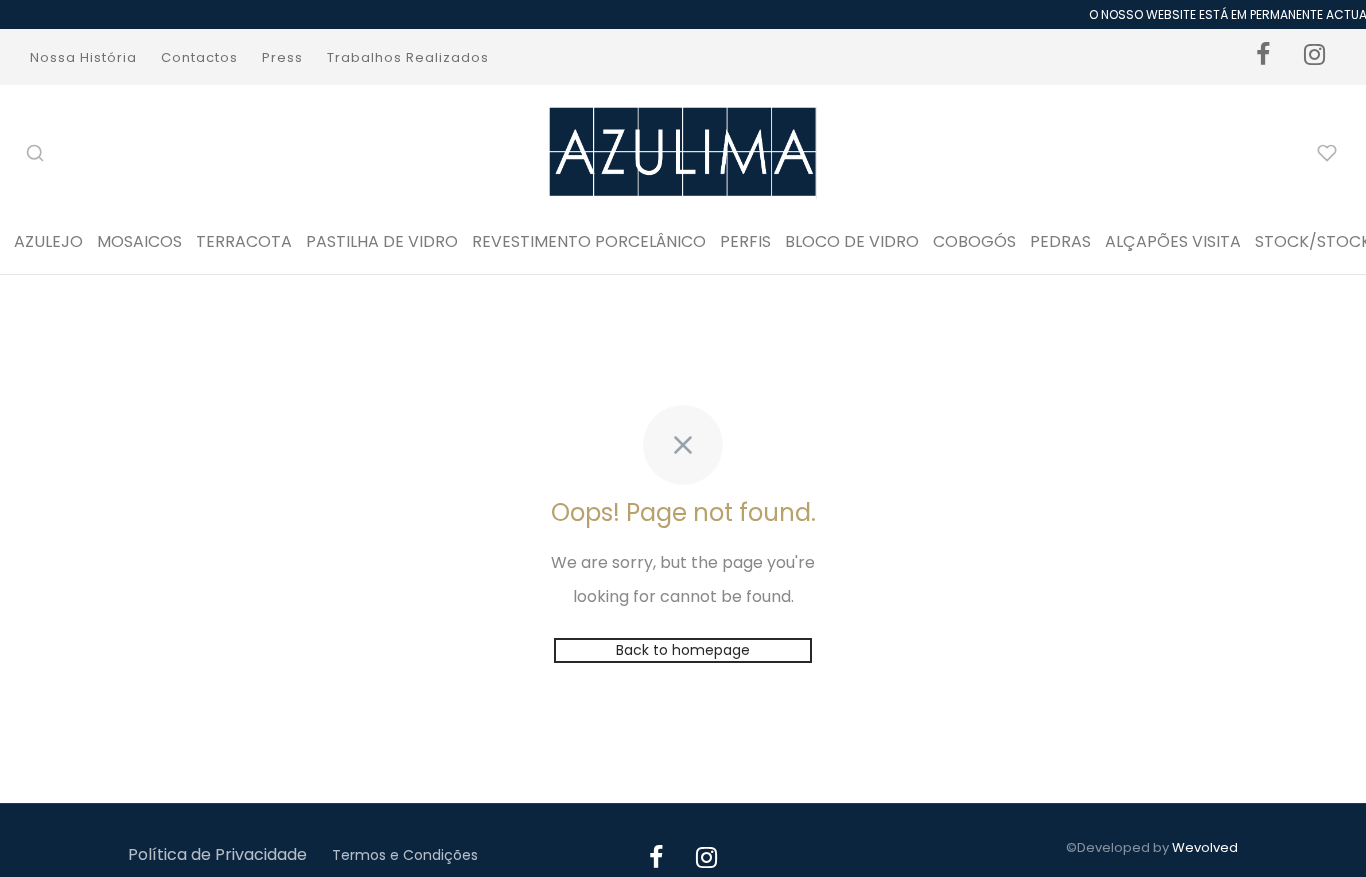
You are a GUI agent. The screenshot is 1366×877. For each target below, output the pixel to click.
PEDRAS (1060, 241)
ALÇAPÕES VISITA (1173, 241)
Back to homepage (683, 650)
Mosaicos (139, 241)
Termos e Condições (405, 855)
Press (282, 57)
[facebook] (1264, 57)
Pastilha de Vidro (382, 241)
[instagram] (1315, 57)
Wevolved (1205, 847)
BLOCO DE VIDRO (852, 241)
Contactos (199, 57)
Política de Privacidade (217, 854)
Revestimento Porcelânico (589, 241)
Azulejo (48, 241)
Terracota (244, 241)
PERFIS (745, 241)
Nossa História (83, 57)
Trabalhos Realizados (408, 57)
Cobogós (974, 241)
